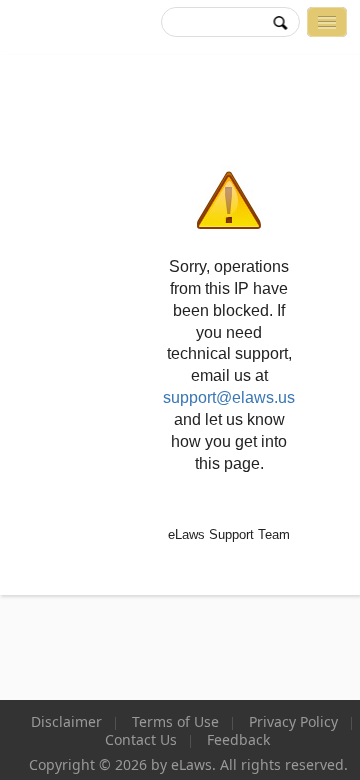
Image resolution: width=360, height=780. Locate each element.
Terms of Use (175, 722)
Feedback (238, 740)
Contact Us (141, 740)
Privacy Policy (293, 722)
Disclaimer (66, 722)
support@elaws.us (229, 397)
